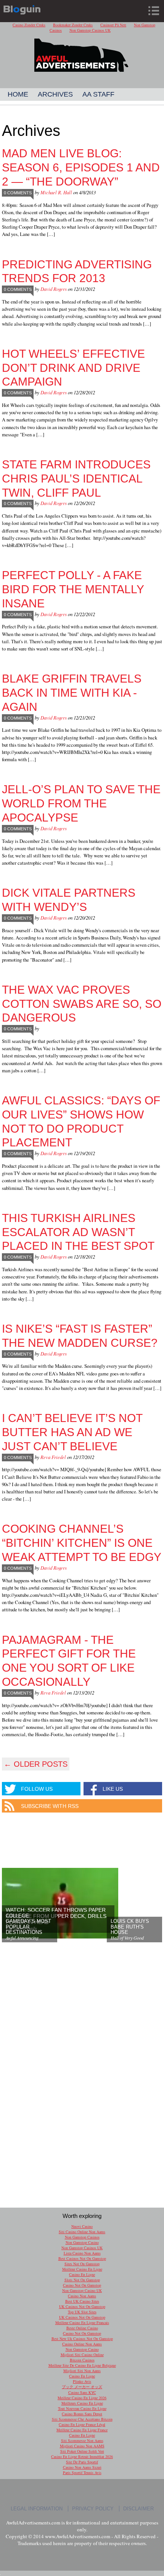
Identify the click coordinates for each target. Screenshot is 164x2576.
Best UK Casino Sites (82, 2301)
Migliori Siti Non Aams (82, 2371)
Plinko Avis (82, 2381)
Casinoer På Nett (113, 25)
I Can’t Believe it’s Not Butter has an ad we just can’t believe (72, 1432)
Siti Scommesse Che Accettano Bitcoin (82, 2419)
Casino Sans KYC (82, 2392)
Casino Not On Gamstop (82, 2285)
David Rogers (54, 289)
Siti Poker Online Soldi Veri (82, 2451)
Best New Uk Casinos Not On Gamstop (82, 2339)
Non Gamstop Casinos (82, 2237)
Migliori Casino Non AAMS (82, 2446)
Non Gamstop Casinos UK (90, 30)
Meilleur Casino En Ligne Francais (82, 2323)
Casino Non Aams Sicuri (82, 2467)
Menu (154, 11)
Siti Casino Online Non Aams (82, 2232)
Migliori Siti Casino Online (82, 2355)
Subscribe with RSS (50, 1806)
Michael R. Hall (56, 192)
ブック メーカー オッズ (82, 2387)
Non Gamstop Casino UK (82, 2290)
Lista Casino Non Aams (82, 2253)
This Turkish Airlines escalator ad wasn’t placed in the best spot (78, 1232)
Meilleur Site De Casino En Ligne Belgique (82, 2365)
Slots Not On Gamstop (82, 2280)
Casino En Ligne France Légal (82, 2424)
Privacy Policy (93, 2509)
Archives (55, 94)
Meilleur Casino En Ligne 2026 (82, 2398)
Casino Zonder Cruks (29, 25)
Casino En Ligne (82, 2274)
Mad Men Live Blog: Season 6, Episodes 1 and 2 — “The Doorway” (81, 167)
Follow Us (37, 1789)
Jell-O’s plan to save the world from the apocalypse (81, 803)
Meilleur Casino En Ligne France (82, 2430)
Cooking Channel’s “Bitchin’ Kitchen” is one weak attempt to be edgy (82, 1543)
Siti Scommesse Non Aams (82, 2440)
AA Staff (98, 94)
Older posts (36, 1764)
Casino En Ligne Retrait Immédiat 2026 (82, 2457)
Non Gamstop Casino (82, 2242)
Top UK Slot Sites (82, 2312)
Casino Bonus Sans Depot (82, 2414)
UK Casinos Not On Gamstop (82, 2306)
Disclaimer (138, 2509)
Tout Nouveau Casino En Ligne (82, 2408)
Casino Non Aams (82, 2296)
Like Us (113, 1789)
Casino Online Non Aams (82, 2344)
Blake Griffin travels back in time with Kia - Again (72, 692)
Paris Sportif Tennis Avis (82, 2473)
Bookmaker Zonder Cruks (73, 25)
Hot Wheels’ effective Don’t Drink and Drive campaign (73, 368)
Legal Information (37, 2509)
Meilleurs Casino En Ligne (82, 2403)
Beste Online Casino (82, 2328)
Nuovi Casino (82, 2226)
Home (18, 94)
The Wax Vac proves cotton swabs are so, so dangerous (82, 1004)
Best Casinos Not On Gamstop (82, 2258)
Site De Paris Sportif (82, 2462)
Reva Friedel (53, 1457)
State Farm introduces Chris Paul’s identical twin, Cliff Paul (76, 478)
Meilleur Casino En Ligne (82, 2269)
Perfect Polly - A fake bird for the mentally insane (73, 589)
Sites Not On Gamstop (82, 2264)
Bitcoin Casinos (82, 2360)
